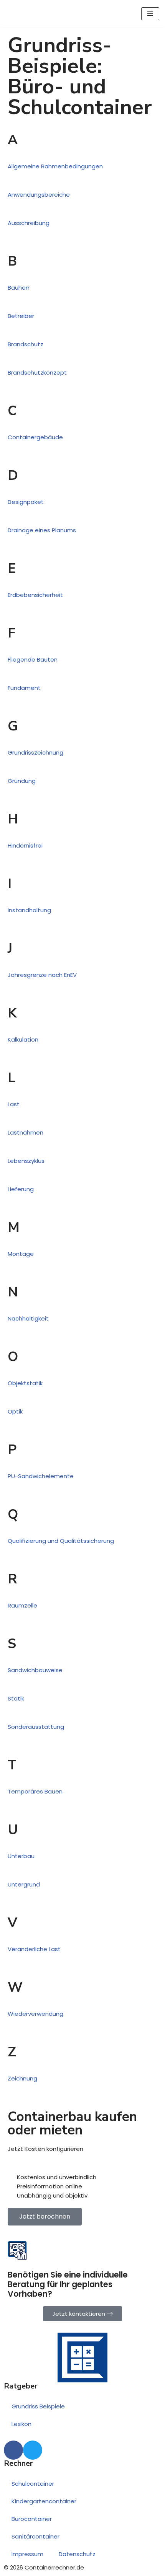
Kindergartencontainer (44, 2501)
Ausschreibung (29, 223)
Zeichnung (22, 2078)
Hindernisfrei (25, 845)
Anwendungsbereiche (39, 195)
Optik (15, 1411)
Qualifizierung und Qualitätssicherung (61, 1541)
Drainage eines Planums (42, 530)
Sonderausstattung (36, 1727)
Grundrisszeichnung (35, 752)
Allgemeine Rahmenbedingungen (55, 166)
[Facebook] (13, 2450)
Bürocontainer (32, 2519)
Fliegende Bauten (33, 659)
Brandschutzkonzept (37, 373)
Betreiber (21, 316)
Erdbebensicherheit (35, 595)
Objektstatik (25, 1383)
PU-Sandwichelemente (41, 1476)
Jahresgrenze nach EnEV (42, 975)
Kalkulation (23, 1039)
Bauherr (19, 288)
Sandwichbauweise (35, 1670)
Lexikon (21, 2424)
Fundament (24, 688)
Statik (16, 1698)
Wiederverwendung (35, 2014)
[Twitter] (33, 2450)
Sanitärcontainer (35, 2536)
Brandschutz (26, 344)
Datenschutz (77, 2554)
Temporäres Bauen (35, 1791)
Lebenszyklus (26, 1161)
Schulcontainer (33, 2484)
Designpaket (26, 502)
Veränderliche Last (34, 1949)
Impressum (27, 2554)
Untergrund (24, 1884)
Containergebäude (35, 437)
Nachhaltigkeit (28, 1318)
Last (14, 1104)
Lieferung (21, 1189)
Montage (21, 1254)
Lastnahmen (26, 1132)
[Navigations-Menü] (150, 14)
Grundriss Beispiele (38, 2406)
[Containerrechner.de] (38, 14)
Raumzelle (22, 1605)
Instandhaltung (29, 910)
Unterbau (21, 1856)
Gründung (22, 781)
